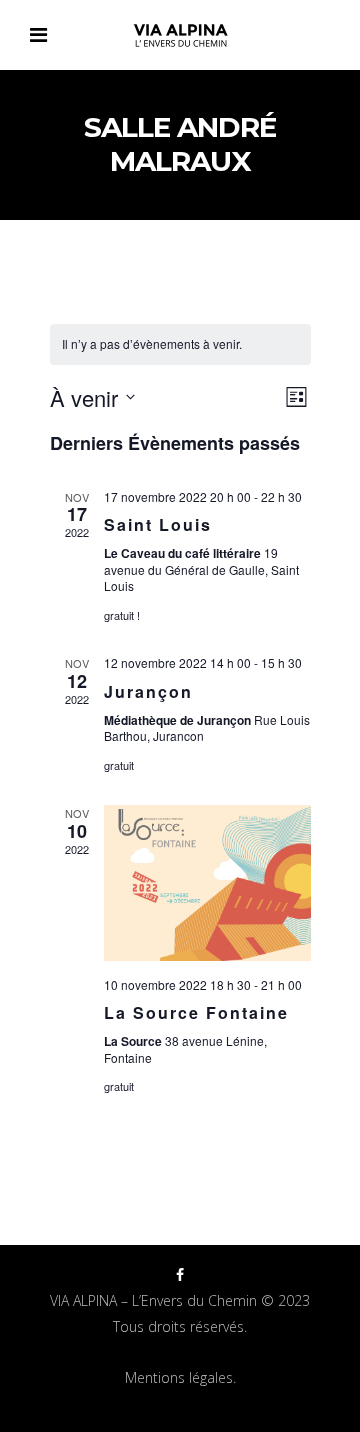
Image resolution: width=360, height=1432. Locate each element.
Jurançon (148, 691)
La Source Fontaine (196, 1012)
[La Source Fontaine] (207, 882)
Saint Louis (158, 524)
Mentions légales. (180, 1377)
